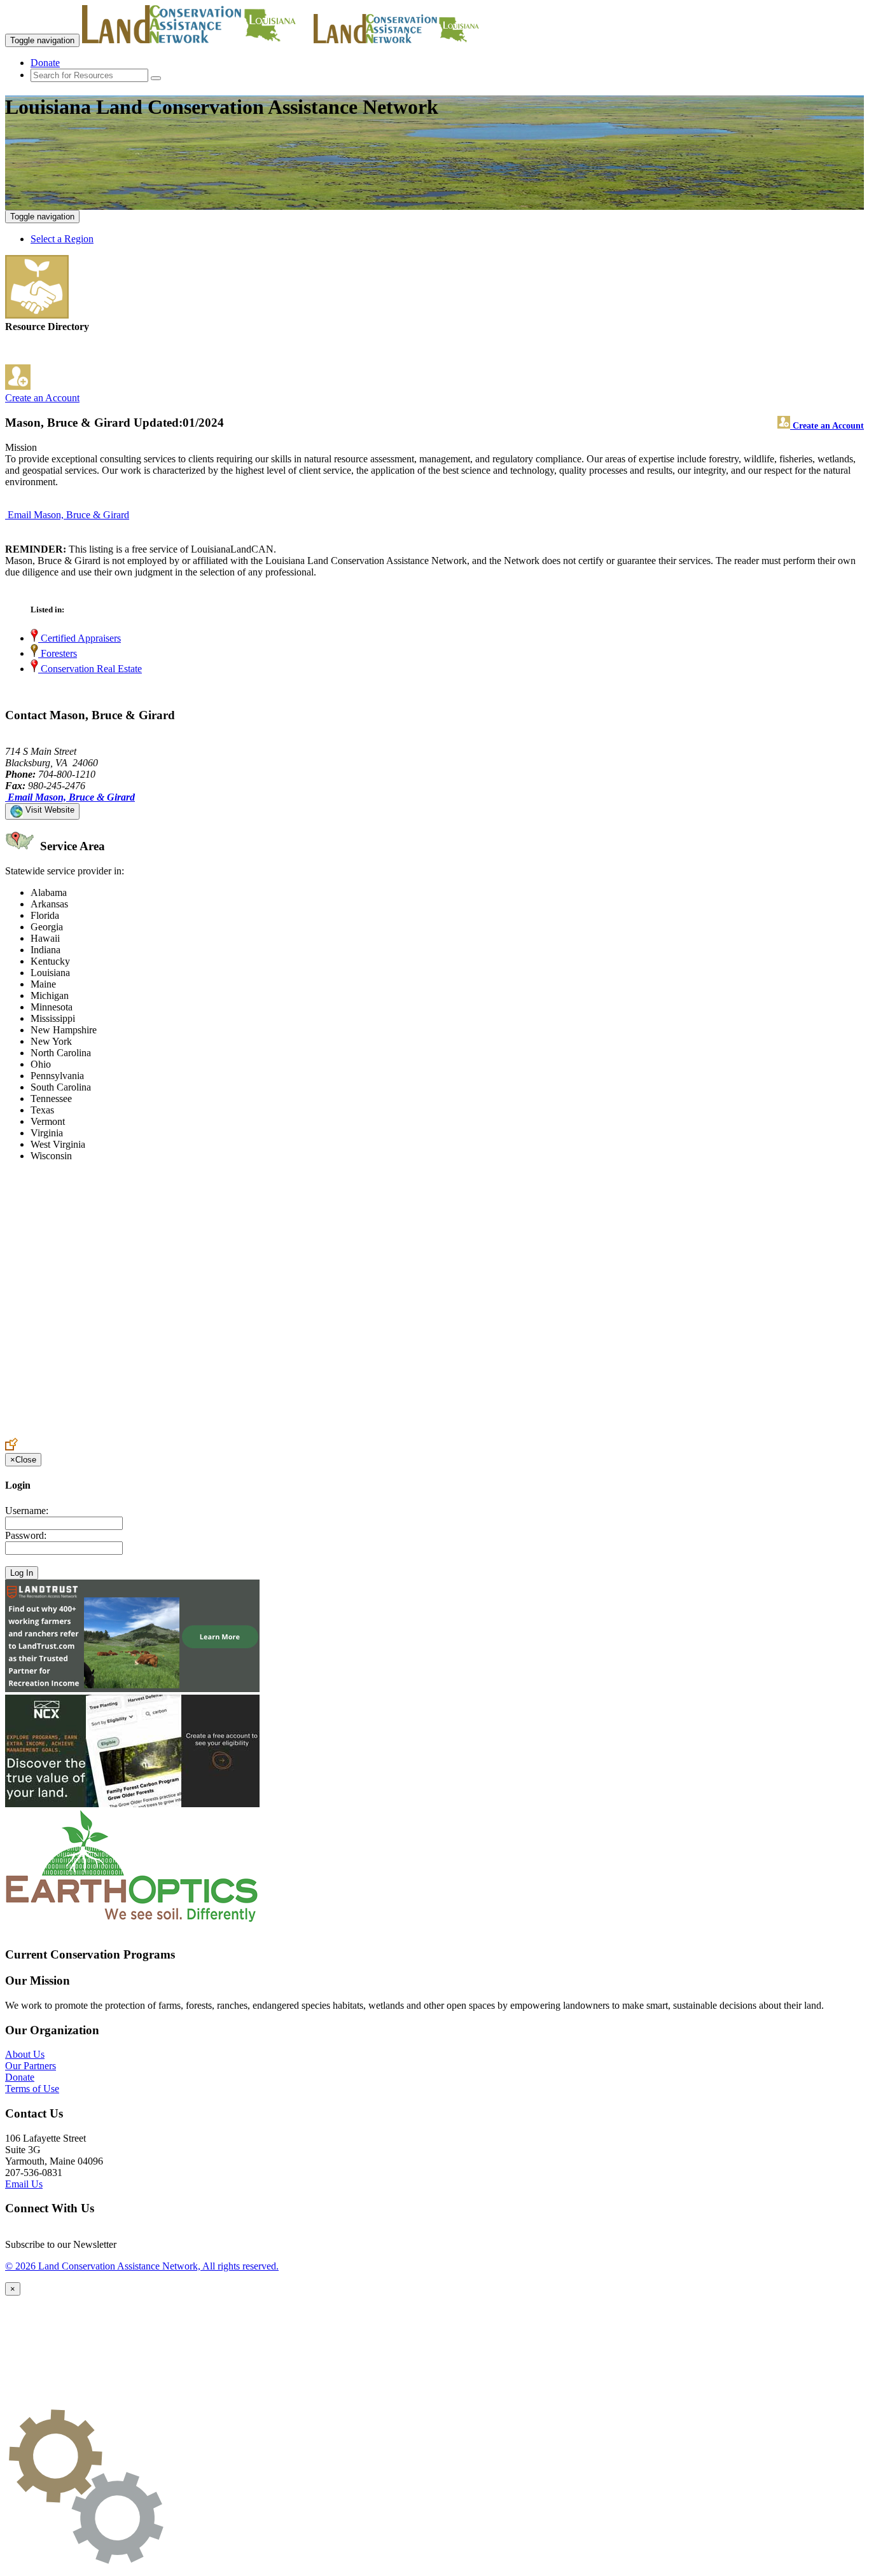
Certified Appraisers (80, 638)
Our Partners (31, 2066)
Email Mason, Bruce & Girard (68, 515)
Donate (45, 63)
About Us (25, 2054)
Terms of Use (32, 2089)
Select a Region (62, 239)
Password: (26, 1535)
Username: (27, 1511)
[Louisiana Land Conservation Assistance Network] (197, 40)
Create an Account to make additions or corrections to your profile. (139, 1432)
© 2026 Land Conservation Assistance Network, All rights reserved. (142, 2266)
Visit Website (49, 810)
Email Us (24, 2184)
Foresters (58, 653)
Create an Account (42, 398)
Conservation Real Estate (90, 669)
